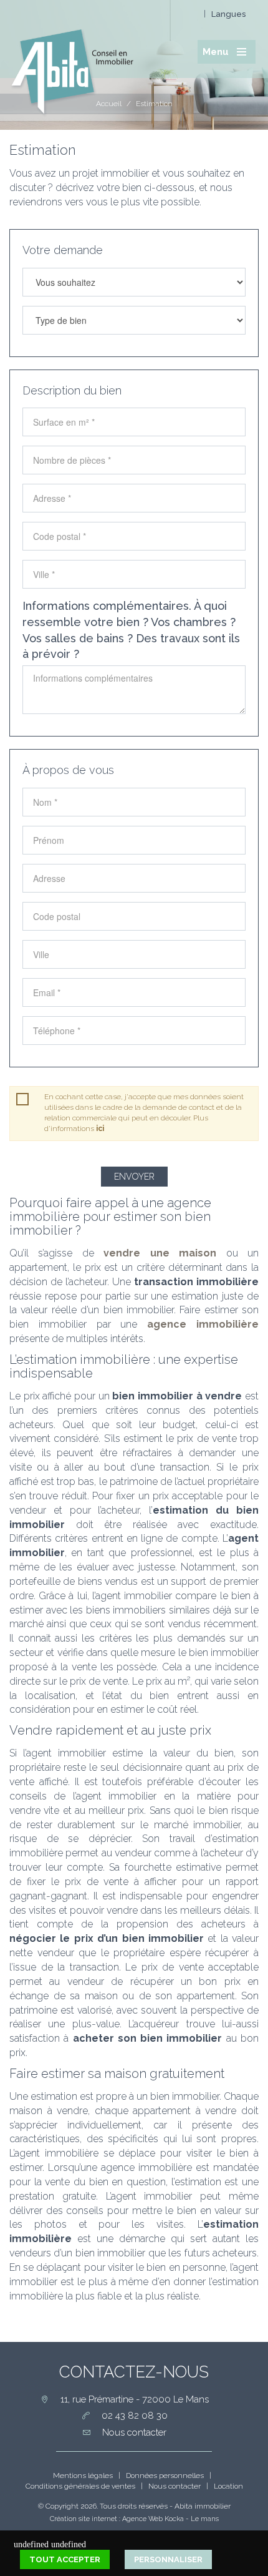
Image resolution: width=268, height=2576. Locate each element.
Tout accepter (65, 2559)
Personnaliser (168, 2559)
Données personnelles (165, 2476)
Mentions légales (83, 2476)
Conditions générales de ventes (80, 2486)
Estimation (154, 104)
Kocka (174, 2519)
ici (100, 1129)
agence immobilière (203, 1324)
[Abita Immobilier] (72, 57)
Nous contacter (175, 2486)
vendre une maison (160, 1253)
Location (228, 2486)
